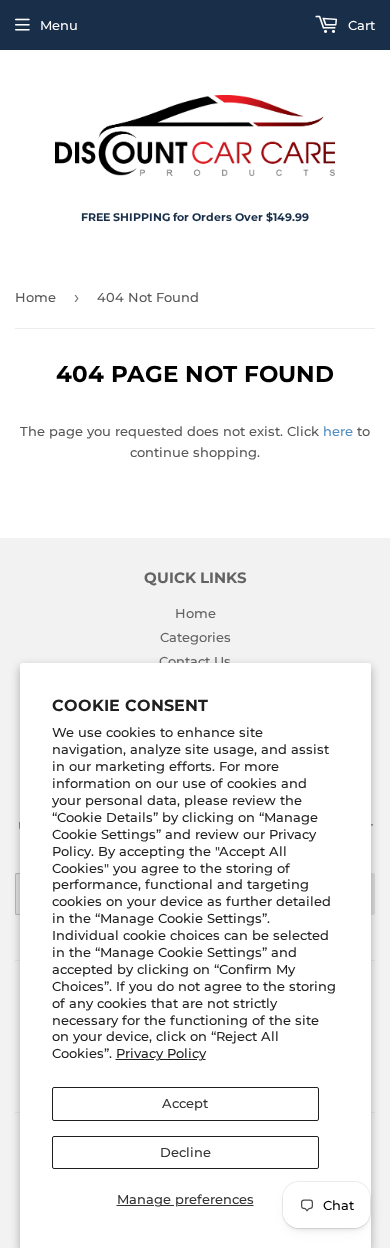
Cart (359, 25)
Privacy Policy (161, 1053)
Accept (185, 1103)
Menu (59, 25)
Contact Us (195, 661)
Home (35, 297)
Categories (195, 637)
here (338, 431)
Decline (185, 1152)
